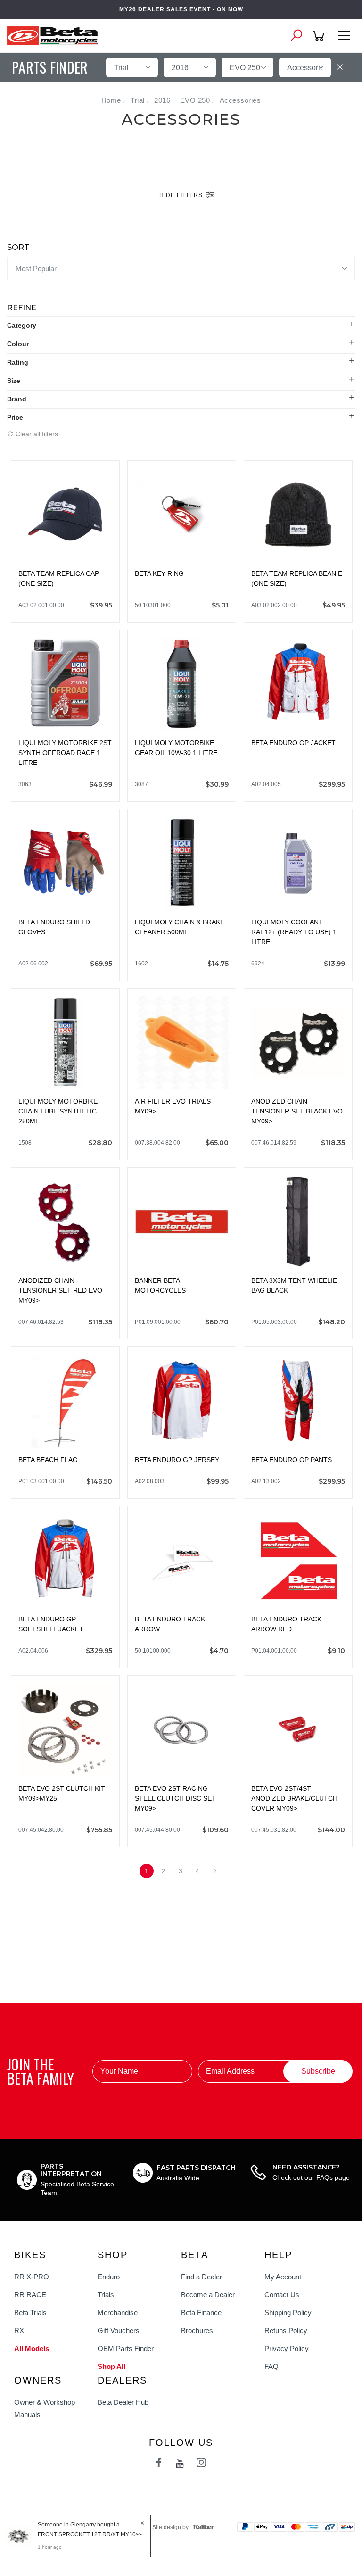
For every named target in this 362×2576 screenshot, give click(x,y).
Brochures (197, 2331)
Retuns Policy (286, 2331)
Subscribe (318, 2071)
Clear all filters (36, 434)
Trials (106, 2295)
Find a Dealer (202, 2277)
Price (15, 417)
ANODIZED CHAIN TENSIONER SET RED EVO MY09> (60, 1290)
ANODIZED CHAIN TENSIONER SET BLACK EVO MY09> (297, 1111)
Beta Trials (30, 2313)
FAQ (271, 2366)
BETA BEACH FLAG (48, 1460)
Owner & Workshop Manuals (45, 2408)
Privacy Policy (287, 2348)
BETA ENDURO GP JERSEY (177, 1460)
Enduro (109, 2277)
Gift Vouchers (119, 2331)
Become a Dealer (208, 2295)
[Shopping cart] (320, 36)
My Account (283, 2277)
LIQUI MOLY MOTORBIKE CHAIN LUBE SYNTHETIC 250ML (58, 1111)
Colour (18, 344)
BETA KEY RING (159, 573)
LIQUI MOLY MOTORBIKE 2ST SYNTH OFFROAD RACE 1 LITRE (65, 753)
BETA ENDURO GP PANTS (292, 1460)
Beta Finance (201, 2313)
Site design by (170, 2527)
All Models (32, 2348)
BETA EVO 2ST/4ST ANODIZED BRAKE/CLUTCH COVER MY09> (294, 1798)
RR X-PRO (32, 2277)
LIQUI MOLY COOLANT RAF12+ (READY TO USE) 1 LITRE (294, 932)
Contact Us (282, 2295)
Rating (18, 362)
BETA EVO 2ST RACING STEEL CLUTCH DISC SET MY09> (175, 1798)
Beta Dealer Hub (123, 2402)
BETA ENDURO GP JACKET (293, 743)
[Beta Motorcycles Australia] (55, 35)
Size (14, 381)
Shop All (111, 2366)
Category (22, 325)
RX (19, 2331)
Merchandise (118, 2313)
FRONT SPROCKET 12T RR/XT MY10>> (90, 2534)
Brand (17, 399)
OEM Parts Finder (126, 2348)
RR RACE (30, 2295)
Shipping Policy (288, 2313)
